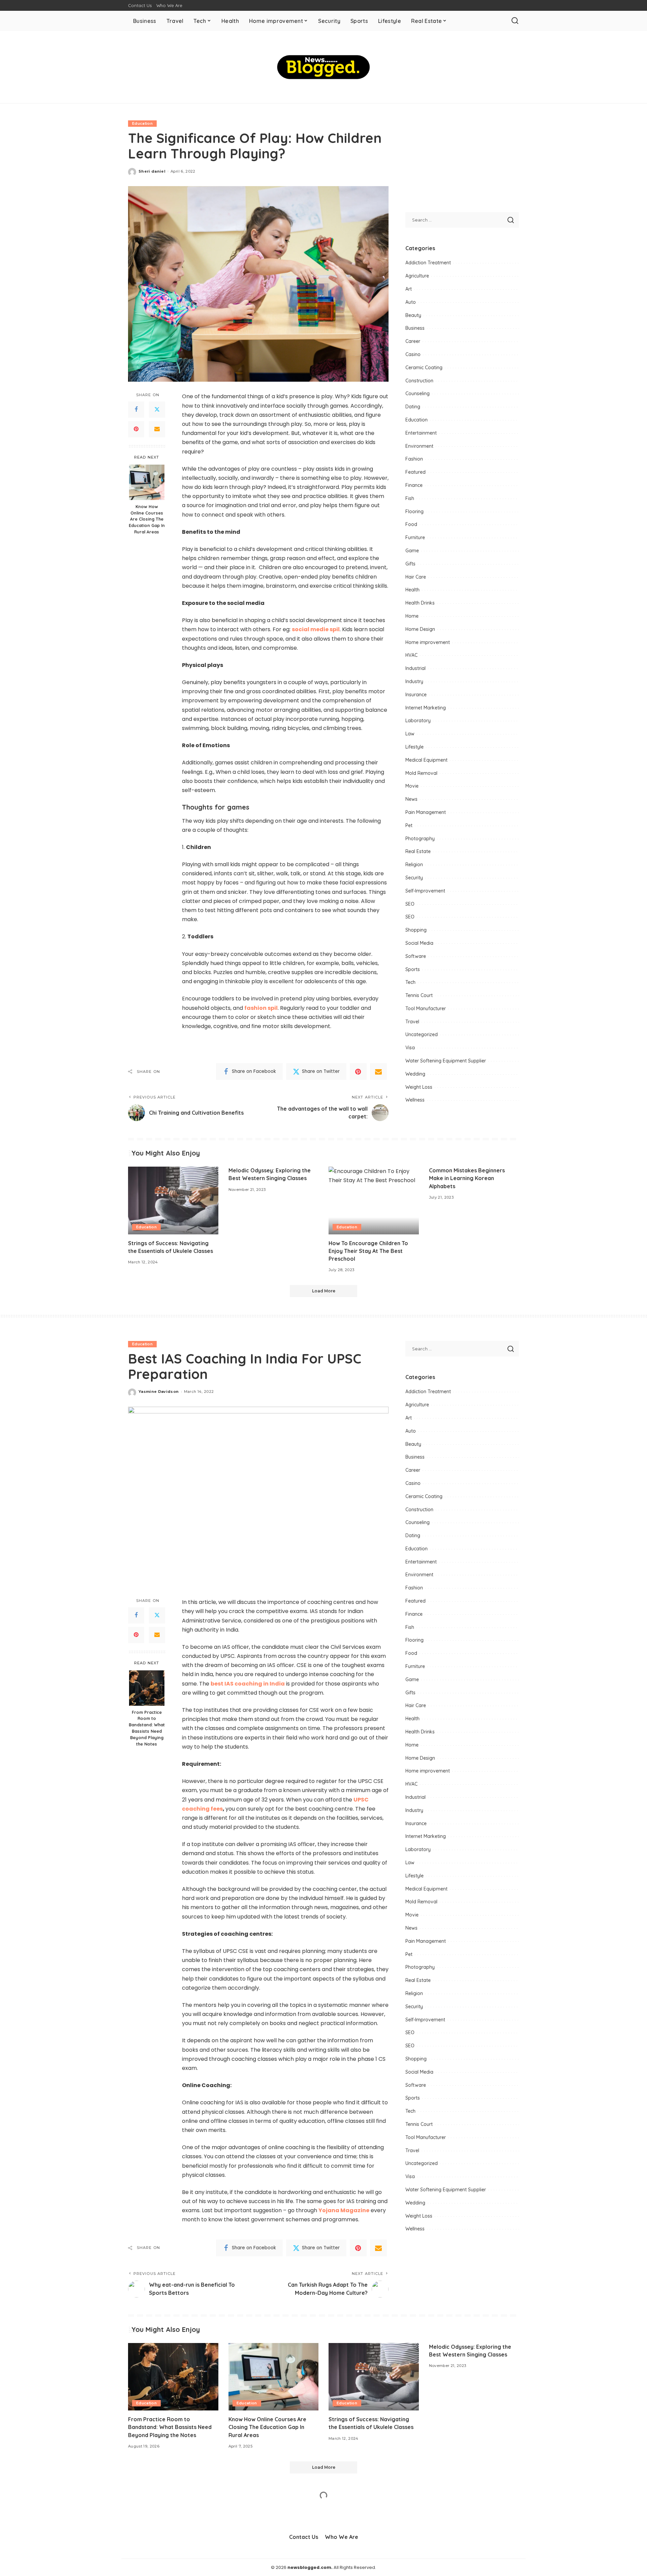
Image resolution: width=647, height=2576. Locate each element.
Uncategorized (422, 1034)
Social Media (419, 943)
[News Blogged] (324, 67)
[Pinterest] (136, 429)
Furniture (415, 537)
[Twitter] (157, 410)
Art (409, 289)
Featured (415, 472)
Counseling (418, 393)
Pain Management (426, 812)
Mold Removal (421, 773)
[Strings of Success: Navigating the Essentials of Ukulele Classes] (173, 1201)
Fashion (414, 459)
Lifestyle (414, 747)
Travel (412, 1022)
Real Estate (418, 851)
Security (414, 878)
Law (410, 734)
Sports (413, 969)
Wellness (415, 1100)
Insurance (416, 695)
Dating (413, 407)
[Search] (515, 21)
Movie (412, 786)
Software (416, 956)
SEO (410, 904)
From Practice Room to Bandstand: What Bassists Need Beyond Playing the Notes (147, 1728)
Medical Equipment (426, 760)
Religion (414, 865)
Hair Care (416, 577)
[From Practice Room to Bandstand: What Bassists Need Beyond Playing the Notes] (147, 1688)
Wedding (415, 1074)
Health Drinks (420, 603)
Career (413, 341)
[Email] (157, 429)
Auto (411, 302)
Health (412, 590)
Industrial (415, 668)
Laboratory (418, 721)
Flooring (414, 511)
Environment (419, 446)
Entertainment (421, 433)
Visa (410, 1048)
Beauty (413, 315)
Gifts (410, 564)
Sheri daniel (152, 171)
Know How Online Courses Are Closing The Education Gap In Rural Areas (147, 519)
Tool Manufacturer (426, 1008)
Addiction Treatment (428, 263)
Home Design (420, 629)
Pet (409, 825)
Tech (410, 982)
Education (142, 123)
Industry (414, 681)
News (411, 799)
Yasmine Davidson (159, 1392)
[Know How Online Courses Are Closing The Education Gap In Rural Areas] (147, 482)
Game (412, 551)
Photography (420, 839)
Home (412, 616)
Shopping (416, 930)
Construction (419, 381)
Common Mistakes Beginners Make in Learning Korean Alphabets (467, 1178)
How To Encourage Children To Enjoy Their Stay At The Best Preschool (368, 1251)
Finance (414, 485)
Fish (410, 498)
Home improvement (428, 642)
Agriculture (417, 276)
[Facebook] (136, 410)
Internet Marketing (426, 708)
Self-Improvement (425, 891)
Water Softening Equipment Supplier (446, 1061)
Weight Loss (419, 1087)
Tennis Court (419, 995)
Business (415, 328)
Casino (413, 354)
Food (411, 524)
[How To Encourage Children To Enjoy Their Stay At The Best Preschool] (374, 1201)
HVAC (411, 655)
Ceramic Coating (424, 368)
